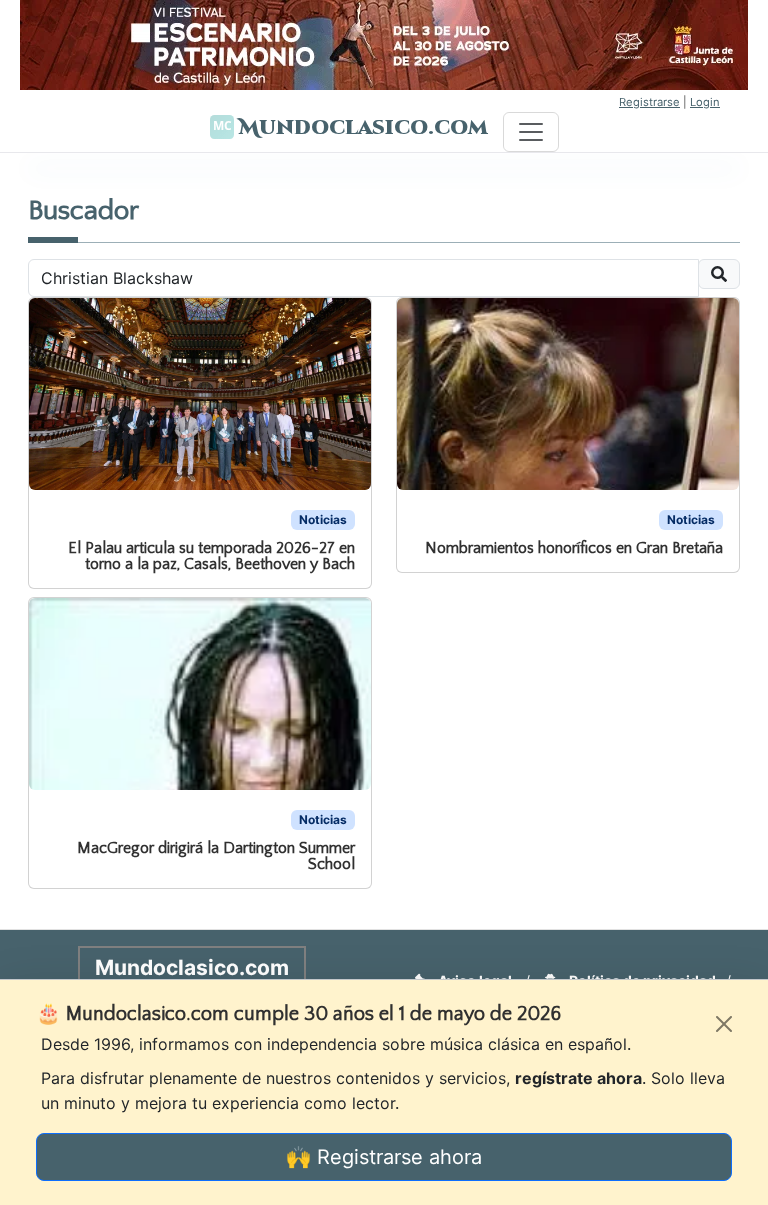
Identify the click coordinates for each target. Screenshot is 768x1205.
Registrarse (649, 102)
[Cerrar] (724, 1024)
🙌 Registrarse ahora (384, 1157)
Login (705, 102)
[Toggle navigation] (531, 132)
